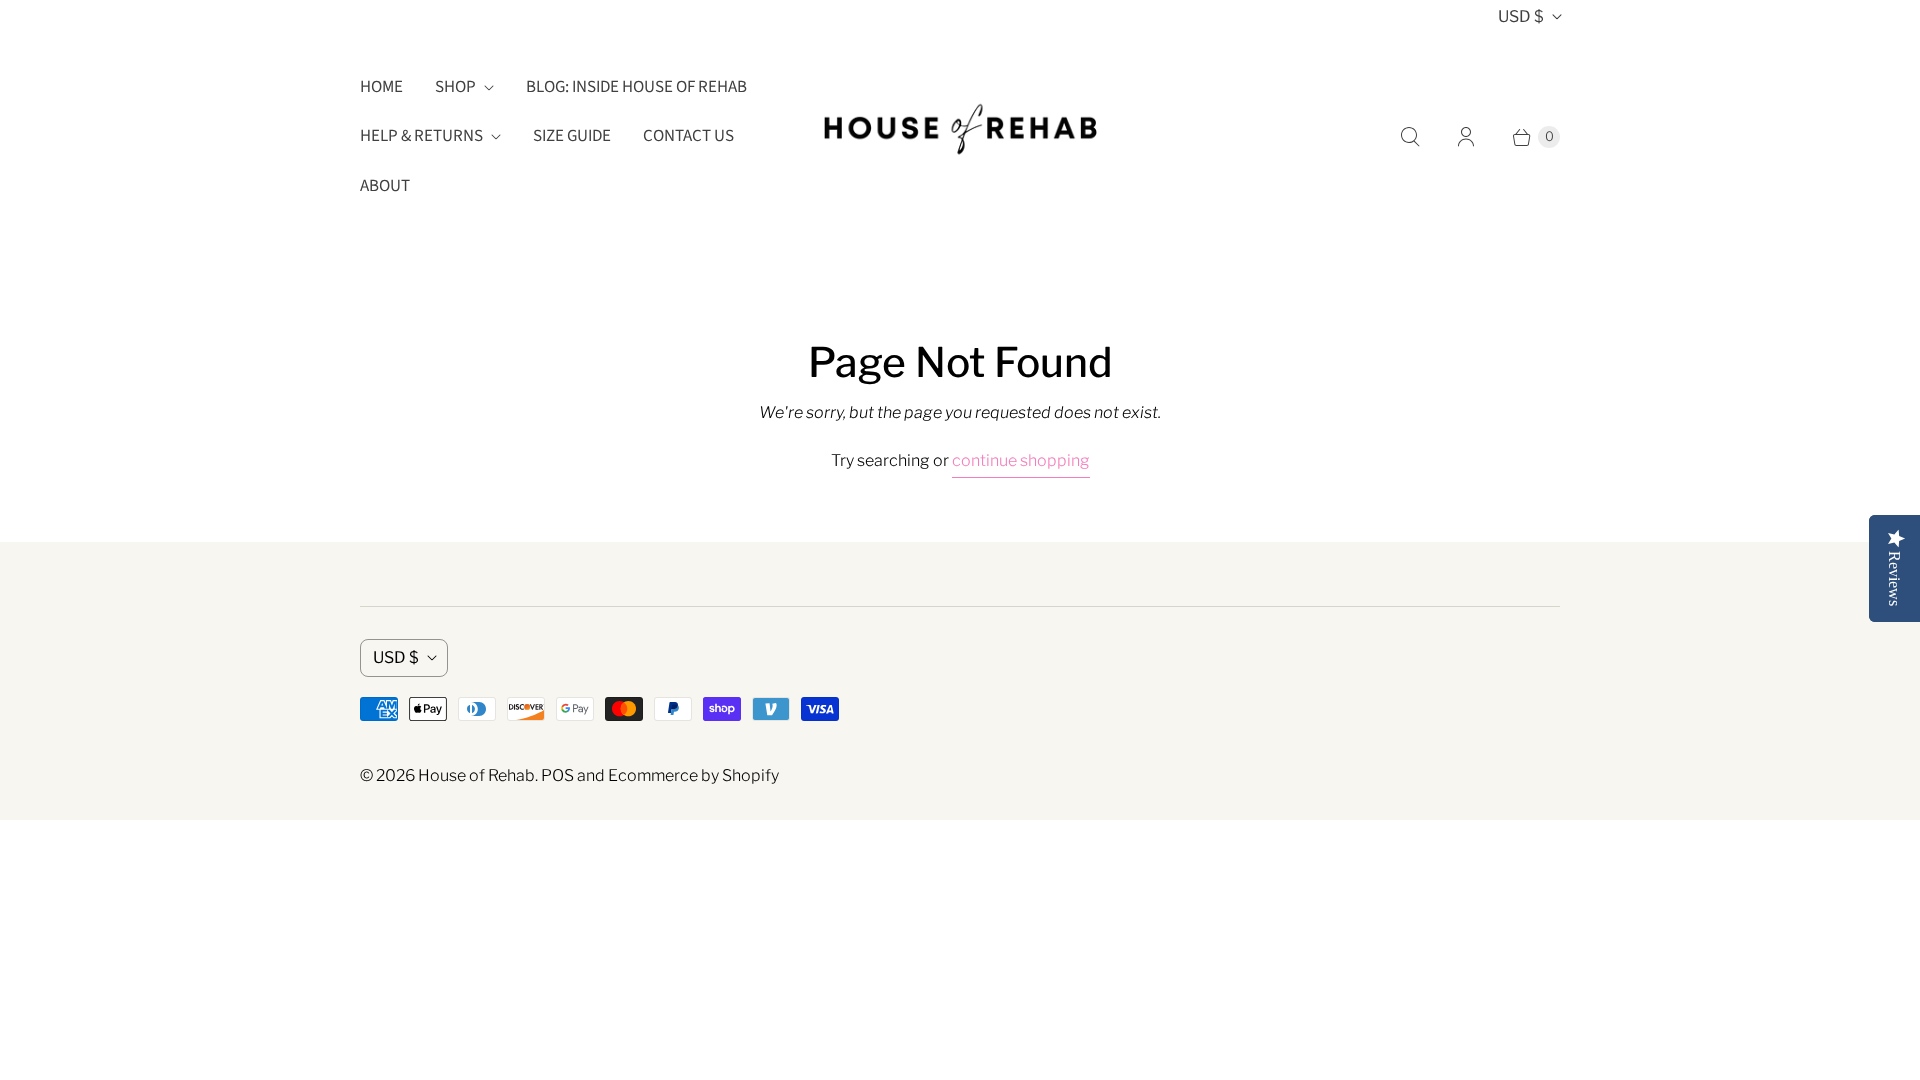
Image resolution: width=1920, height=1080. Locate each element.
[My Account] (1466, 137)
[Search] (1410, 137)
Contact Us (688, 136)
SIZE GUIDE (572, 136)
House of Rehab (476, 775)
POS (557, 775)
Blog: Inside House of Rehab (636, 87)
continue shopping (1021, 460)
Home (381, 87)
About (385, 186)
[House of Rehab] (960, 137)
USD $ (1521, 16)
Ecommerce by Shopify (693, 775)
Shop (455, 87)
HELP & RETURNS (421, 136)
